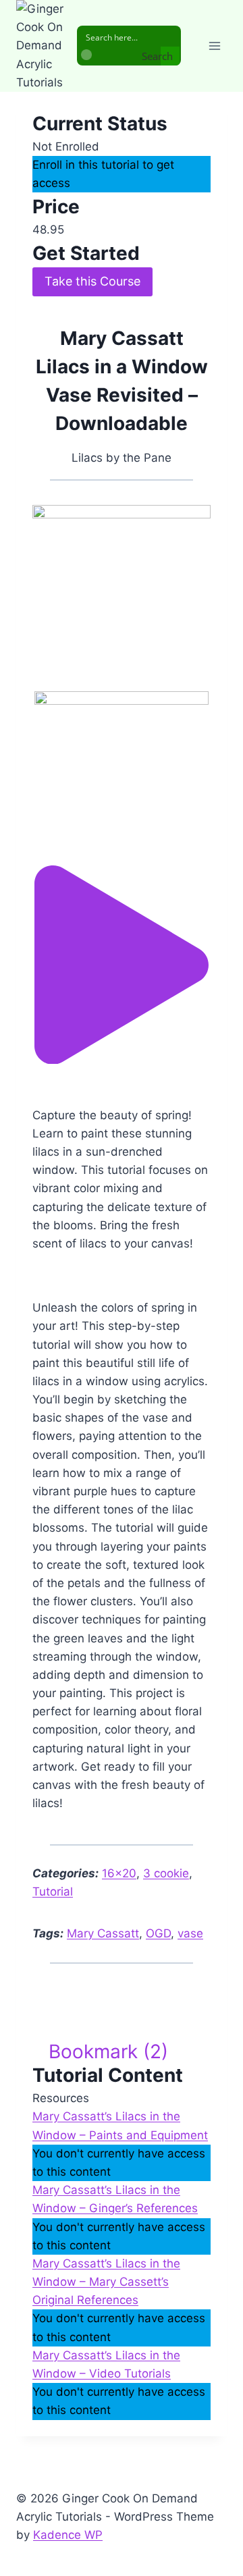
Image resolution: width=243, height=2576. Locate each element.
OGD (158, 1933)
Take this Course (92, 281)
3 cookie (166, 1873)
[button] (122, 1060)
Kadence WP (68, 2535)
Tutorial (53, 1891)
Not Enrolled (66, 146)
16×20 (119, 1873)
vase (190, 1933)
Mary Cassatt (103, 1933)
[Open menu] (214, 46)
